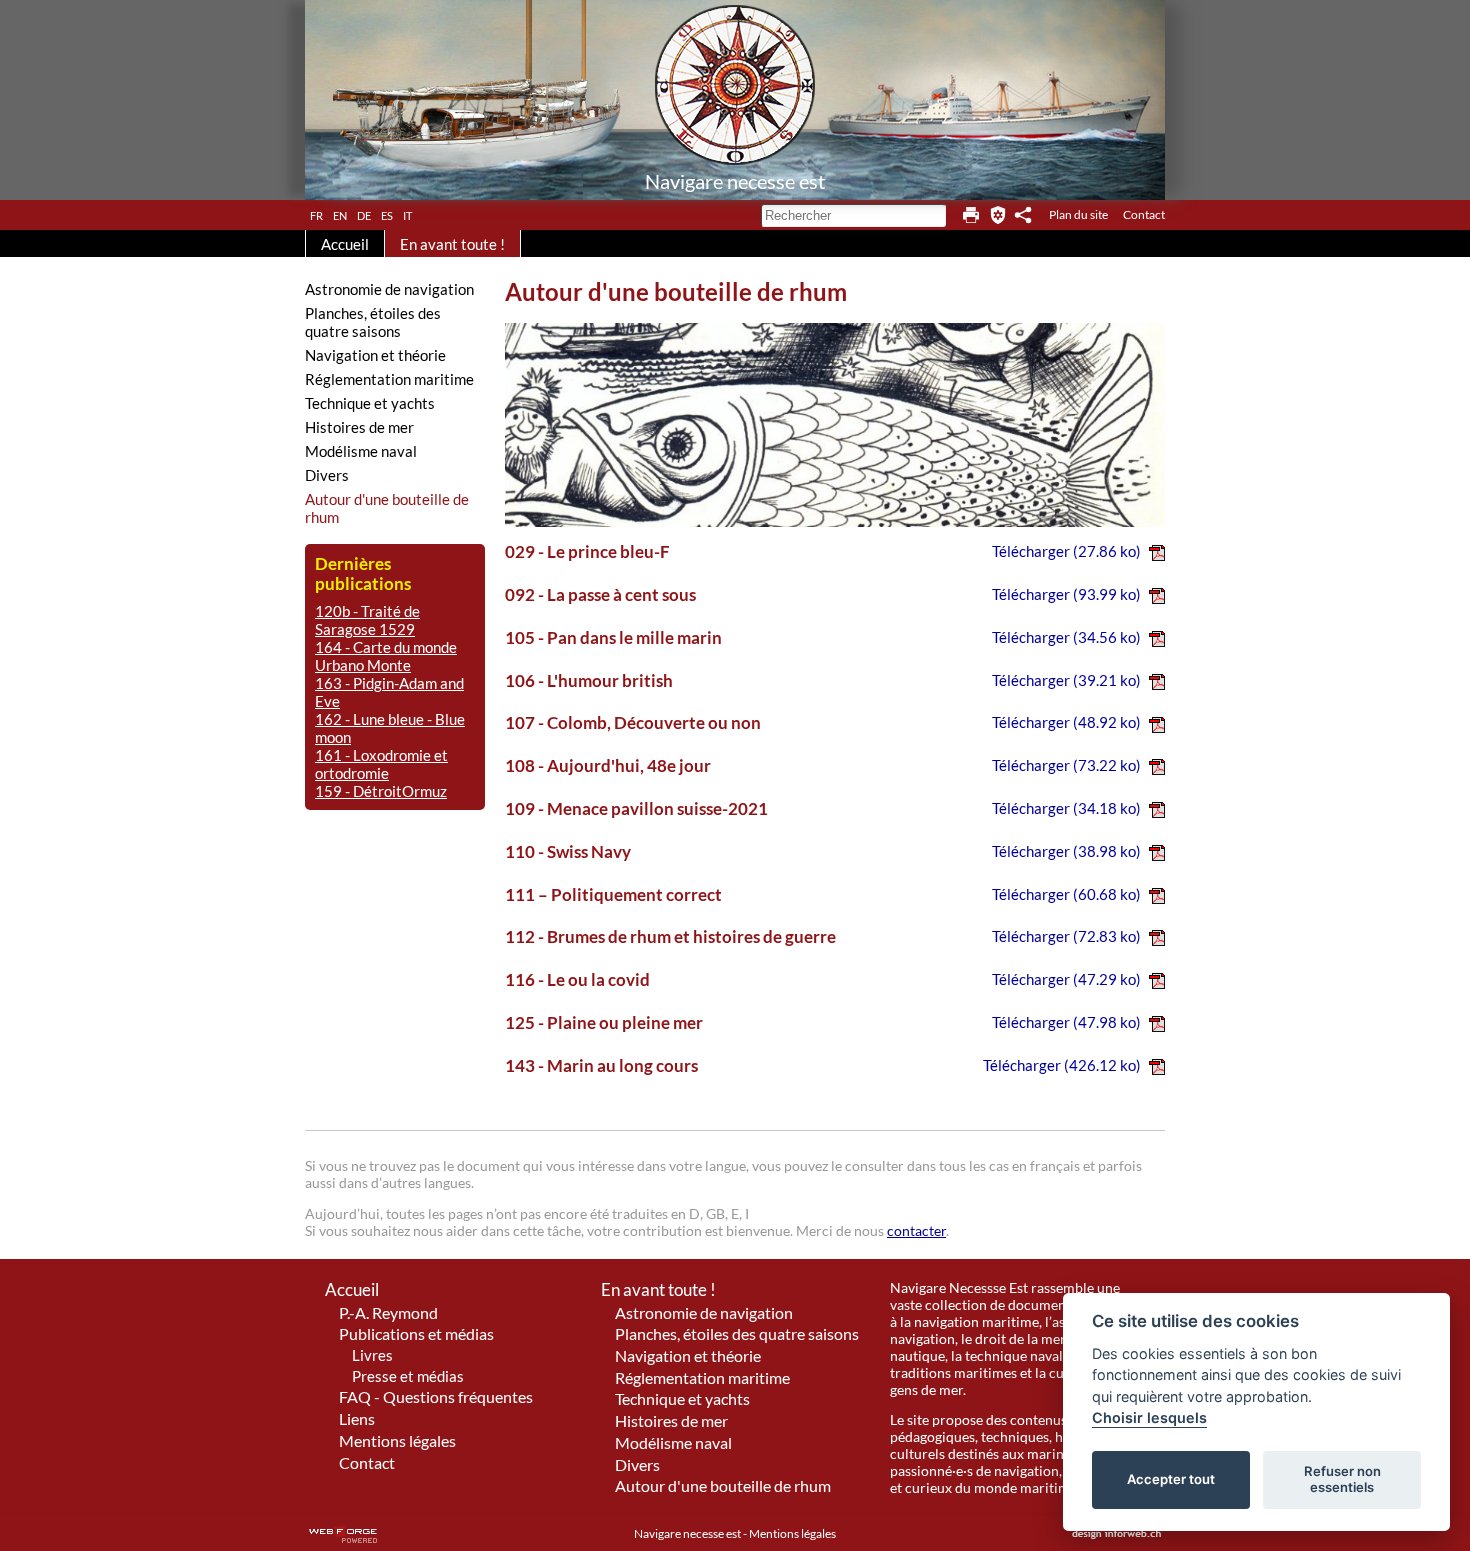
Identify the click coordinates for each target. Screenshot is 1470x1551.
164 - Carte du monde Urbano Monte (386, 656)
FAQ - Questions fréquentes (436, 1396)
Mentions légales (397, 1440)
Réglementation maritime (389, 379)
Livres (372, 1355)
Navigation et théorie (375, 355)
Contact (1144, 214)
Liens (357, 1418)
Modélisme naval (361, 451)
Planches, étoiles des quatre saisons (373, 322)
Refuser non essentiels (1342, 1479)
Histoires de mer (359, 427)
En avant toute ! (452, 244)
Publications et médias (416, 1333)
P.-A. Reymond (388, 1312)
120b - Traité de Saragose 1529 (367, 620)
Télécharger (1066, 551)
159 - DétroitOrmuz (381, 791)
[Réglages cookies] (998, 215)
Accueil (345, 244)
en (340, 214)
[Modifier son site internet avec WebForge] (343, 1535)
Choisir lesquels (1149, 1417)
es (387, 214)
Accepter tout (1171, 1479)
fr (316, 214)
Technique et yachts (370, 403)
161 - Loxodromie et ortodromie (381, 764)
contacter (916, 1230)
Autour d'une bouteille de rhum (387, 508)
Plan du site (1078, 214)
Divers (327, 475)
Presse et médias (408, 1376)
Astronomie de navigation (389, 289)
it (407, 214)
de (364, 214)
